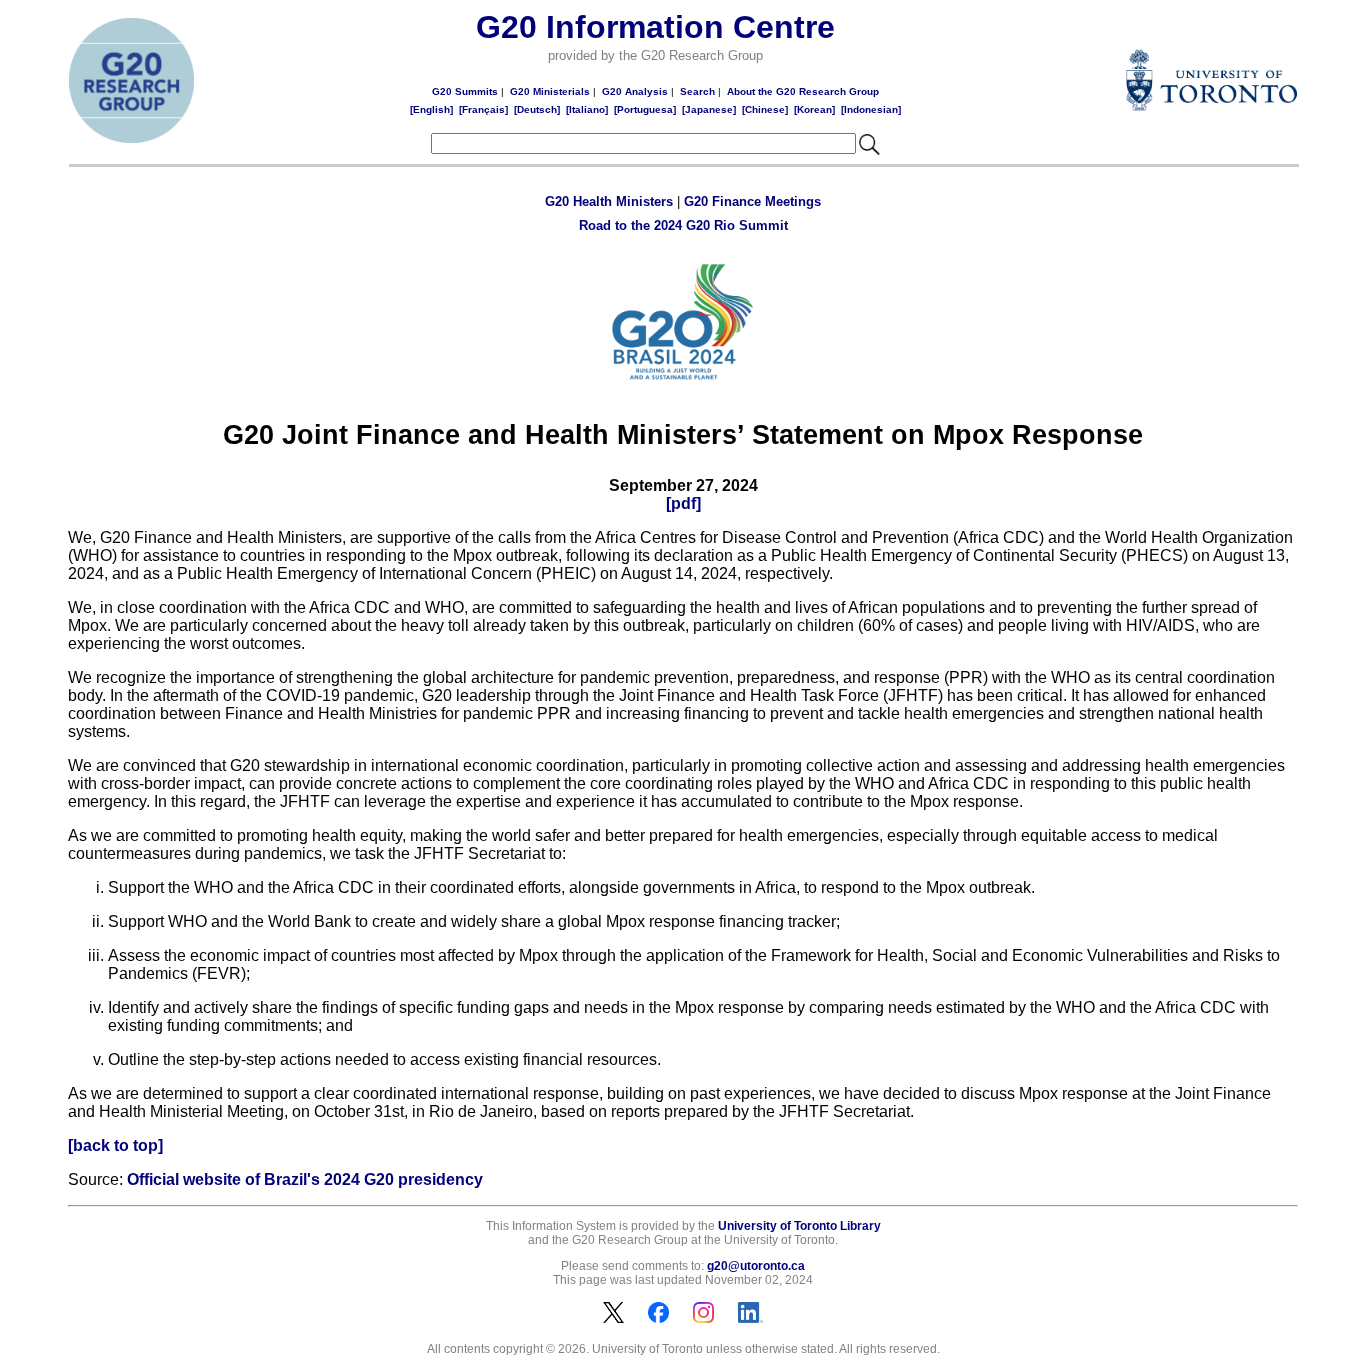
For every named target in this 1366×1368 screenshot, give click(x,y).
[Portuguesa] (645, 109)
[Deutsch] (537, 109)
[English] (431, 109)
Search (697, 91)
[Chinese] (765, 109)
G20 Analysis (635, 91)
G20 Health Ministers (609, 201)
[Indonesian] (871, 109)
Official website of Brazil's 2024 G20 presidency (305, 1179)
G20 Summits (465, 91)
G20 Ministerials (550, 91)
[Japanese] (709, 109)
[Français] (483, 109)
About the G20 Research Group (803, 91)
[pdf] (683, 503)
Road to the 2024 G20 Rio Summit (683, 225)
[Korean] (814, 109)
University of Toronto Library (799, 1226)
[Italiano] (587, 109)
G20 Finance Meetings (752, 201)
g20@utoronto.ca (756, 1266)
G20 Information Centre (655, 27)
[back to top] (115, 1145)
